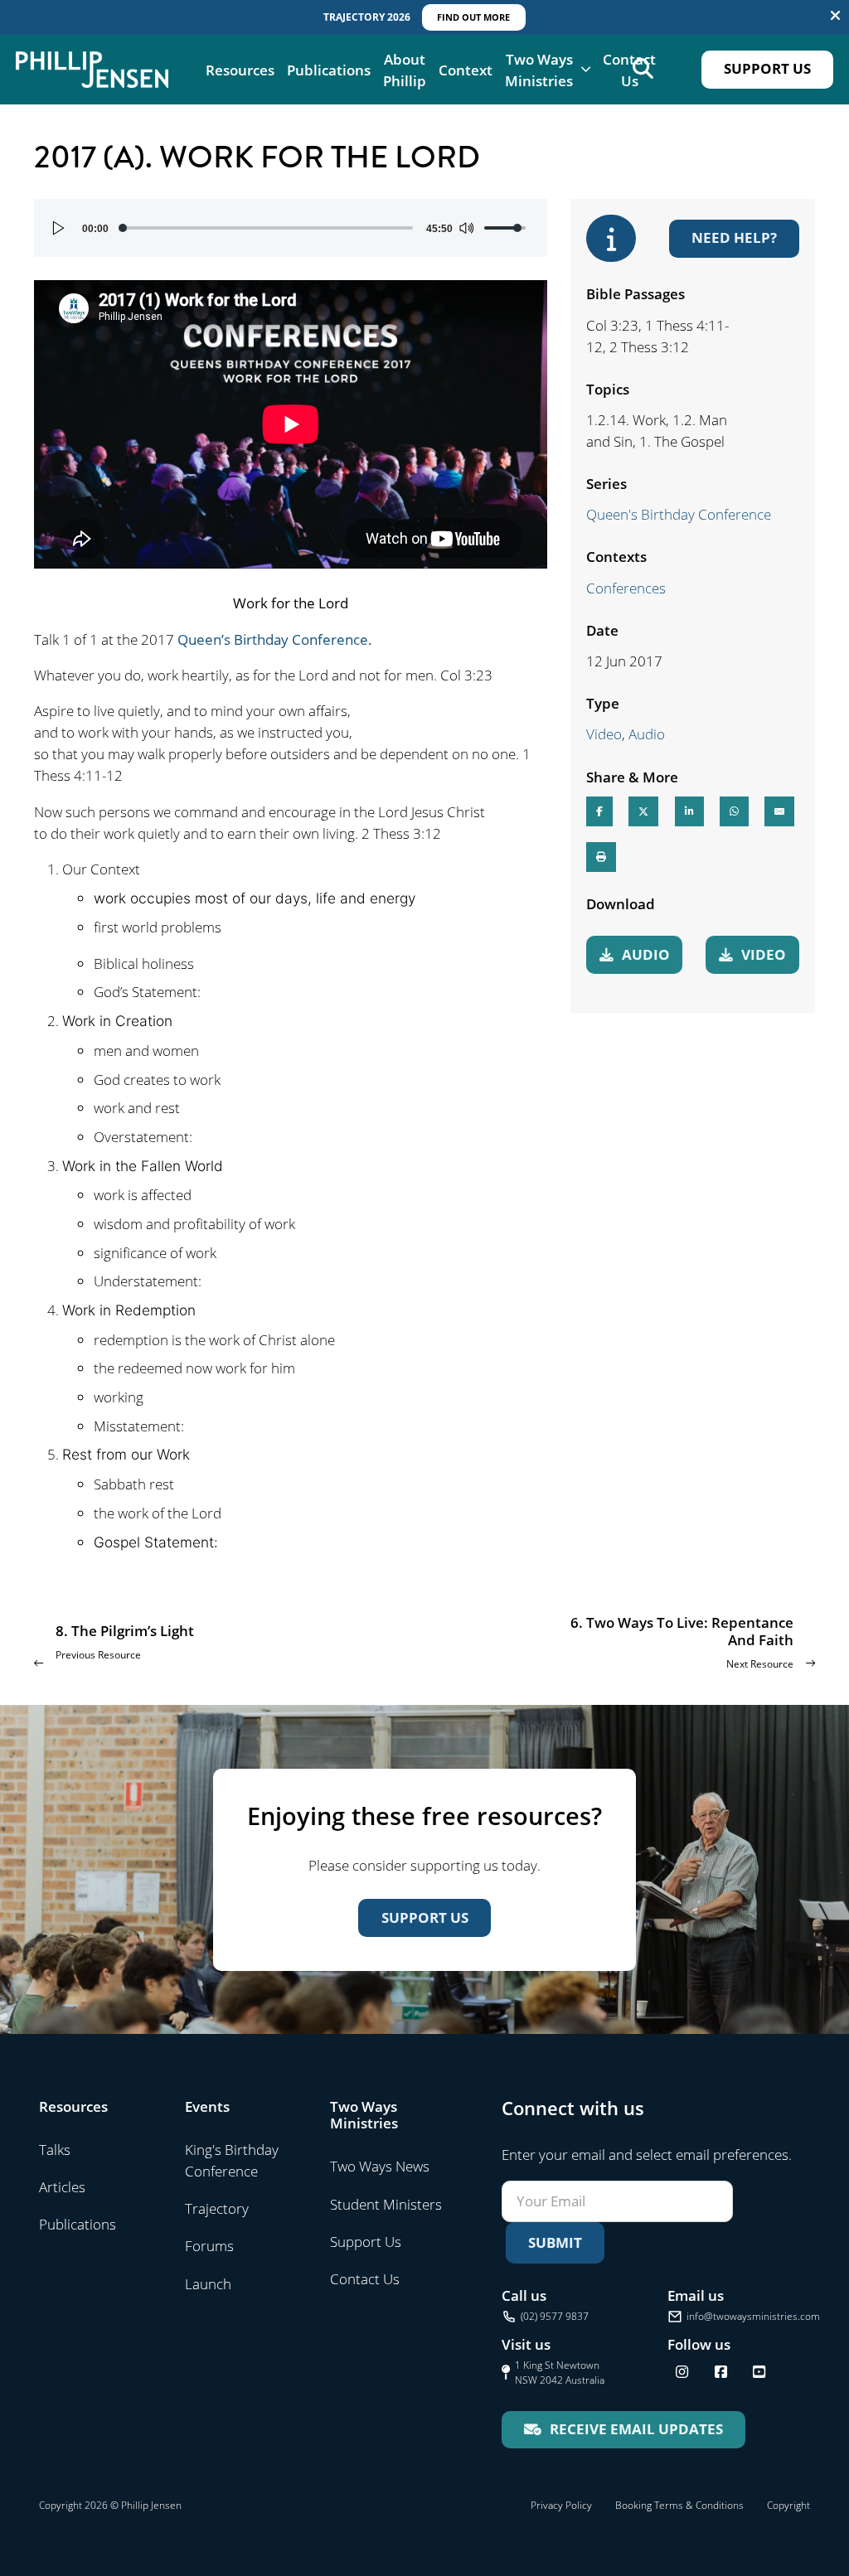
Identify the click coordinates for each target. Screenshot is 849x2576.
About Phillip (405, 70)
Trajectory (217, 2208)
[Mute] (466, 228)
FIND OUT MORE (473, 17)
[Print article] (601, 857)
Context (466, 70)
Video (604, 734)
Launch (208, 2283)
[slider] (267, 228)
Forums (209, 2245)
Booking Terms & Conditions (679, 2505)
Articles (62, 2186)
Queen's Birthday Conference (679, 514)
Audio (647, 734)
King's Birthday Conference (232, 2160)
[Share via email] (779, 811)
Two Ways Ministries (539, 70)
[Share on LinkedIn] (689, 811)
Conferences (626, 588)
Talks (55, 2149)
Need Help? (734, 237)
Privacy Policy (561, 2505)
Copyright (788, 2505)
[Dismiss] (835, 15)
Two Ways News (380, 2166)
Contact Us (629, 70)
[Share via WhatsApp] (734, 811)
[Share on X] (643, 811)
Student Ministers (386, 2204)
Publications (329, 70)
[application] (291, 228)
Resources (240, 70)
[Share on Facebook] (599, 811)
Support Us (767, 68)
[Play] (59, 228)
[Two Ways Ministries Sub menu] (586, 69)
